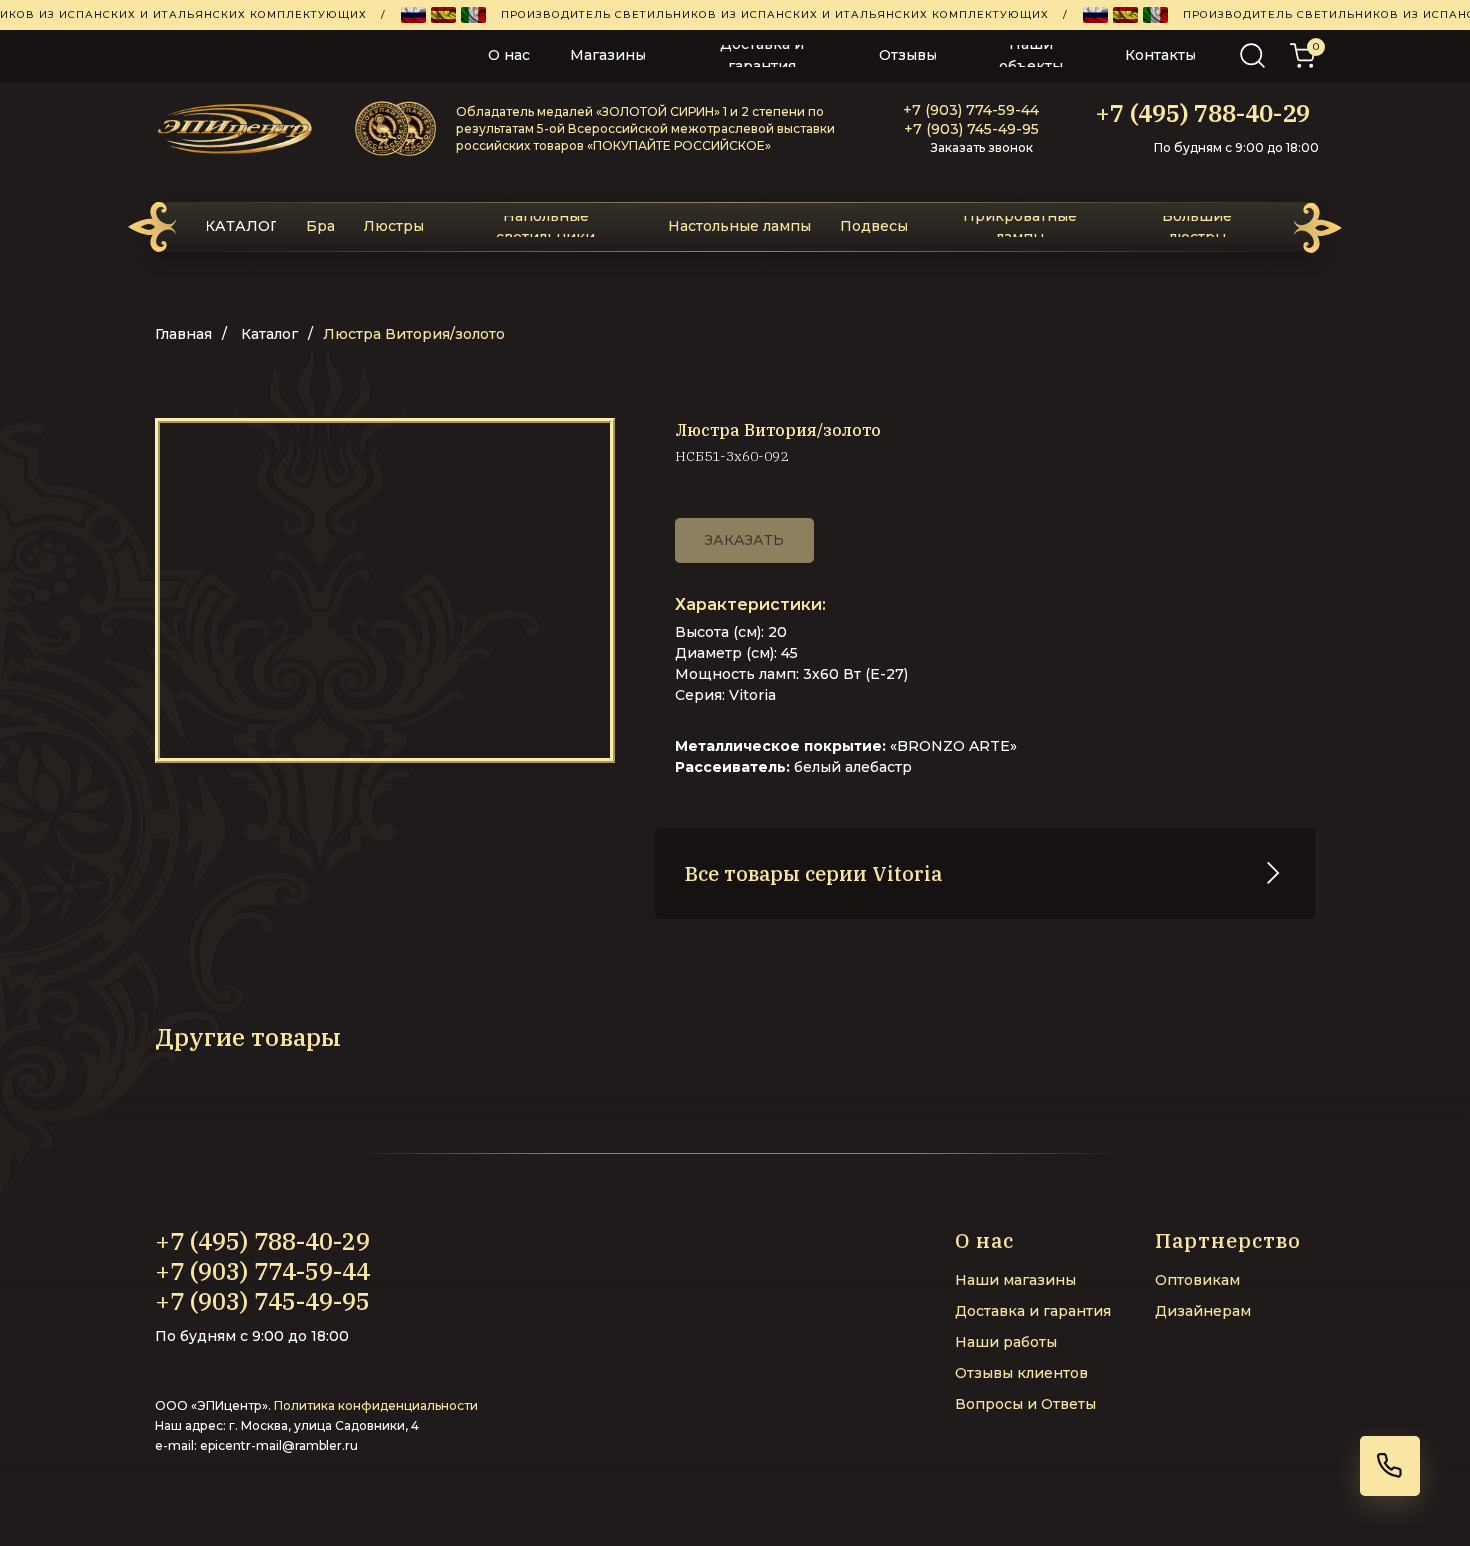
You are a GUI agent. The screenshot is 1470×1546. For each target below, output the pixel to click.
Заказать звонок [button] (982, 147)
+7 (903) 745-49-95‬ (971, 129)
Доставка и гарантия (1033, 1311)
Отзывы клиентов (1021, 1373)
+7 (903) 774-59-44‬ (971, 110)
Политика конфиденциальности (376, 1405)
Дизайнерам (1203, 1311)
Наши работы (1006, 1342)
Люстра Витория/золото (414, 334)
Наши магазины (1015, 1280)
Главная (183, 334)
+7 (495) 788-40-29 (1202, 113)
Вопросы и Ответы (1025, 1404)
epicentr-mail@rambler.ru (279, 1445)
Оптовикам (1197, 1280)
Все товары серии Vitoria (813, 873)
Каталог (269, 334)
